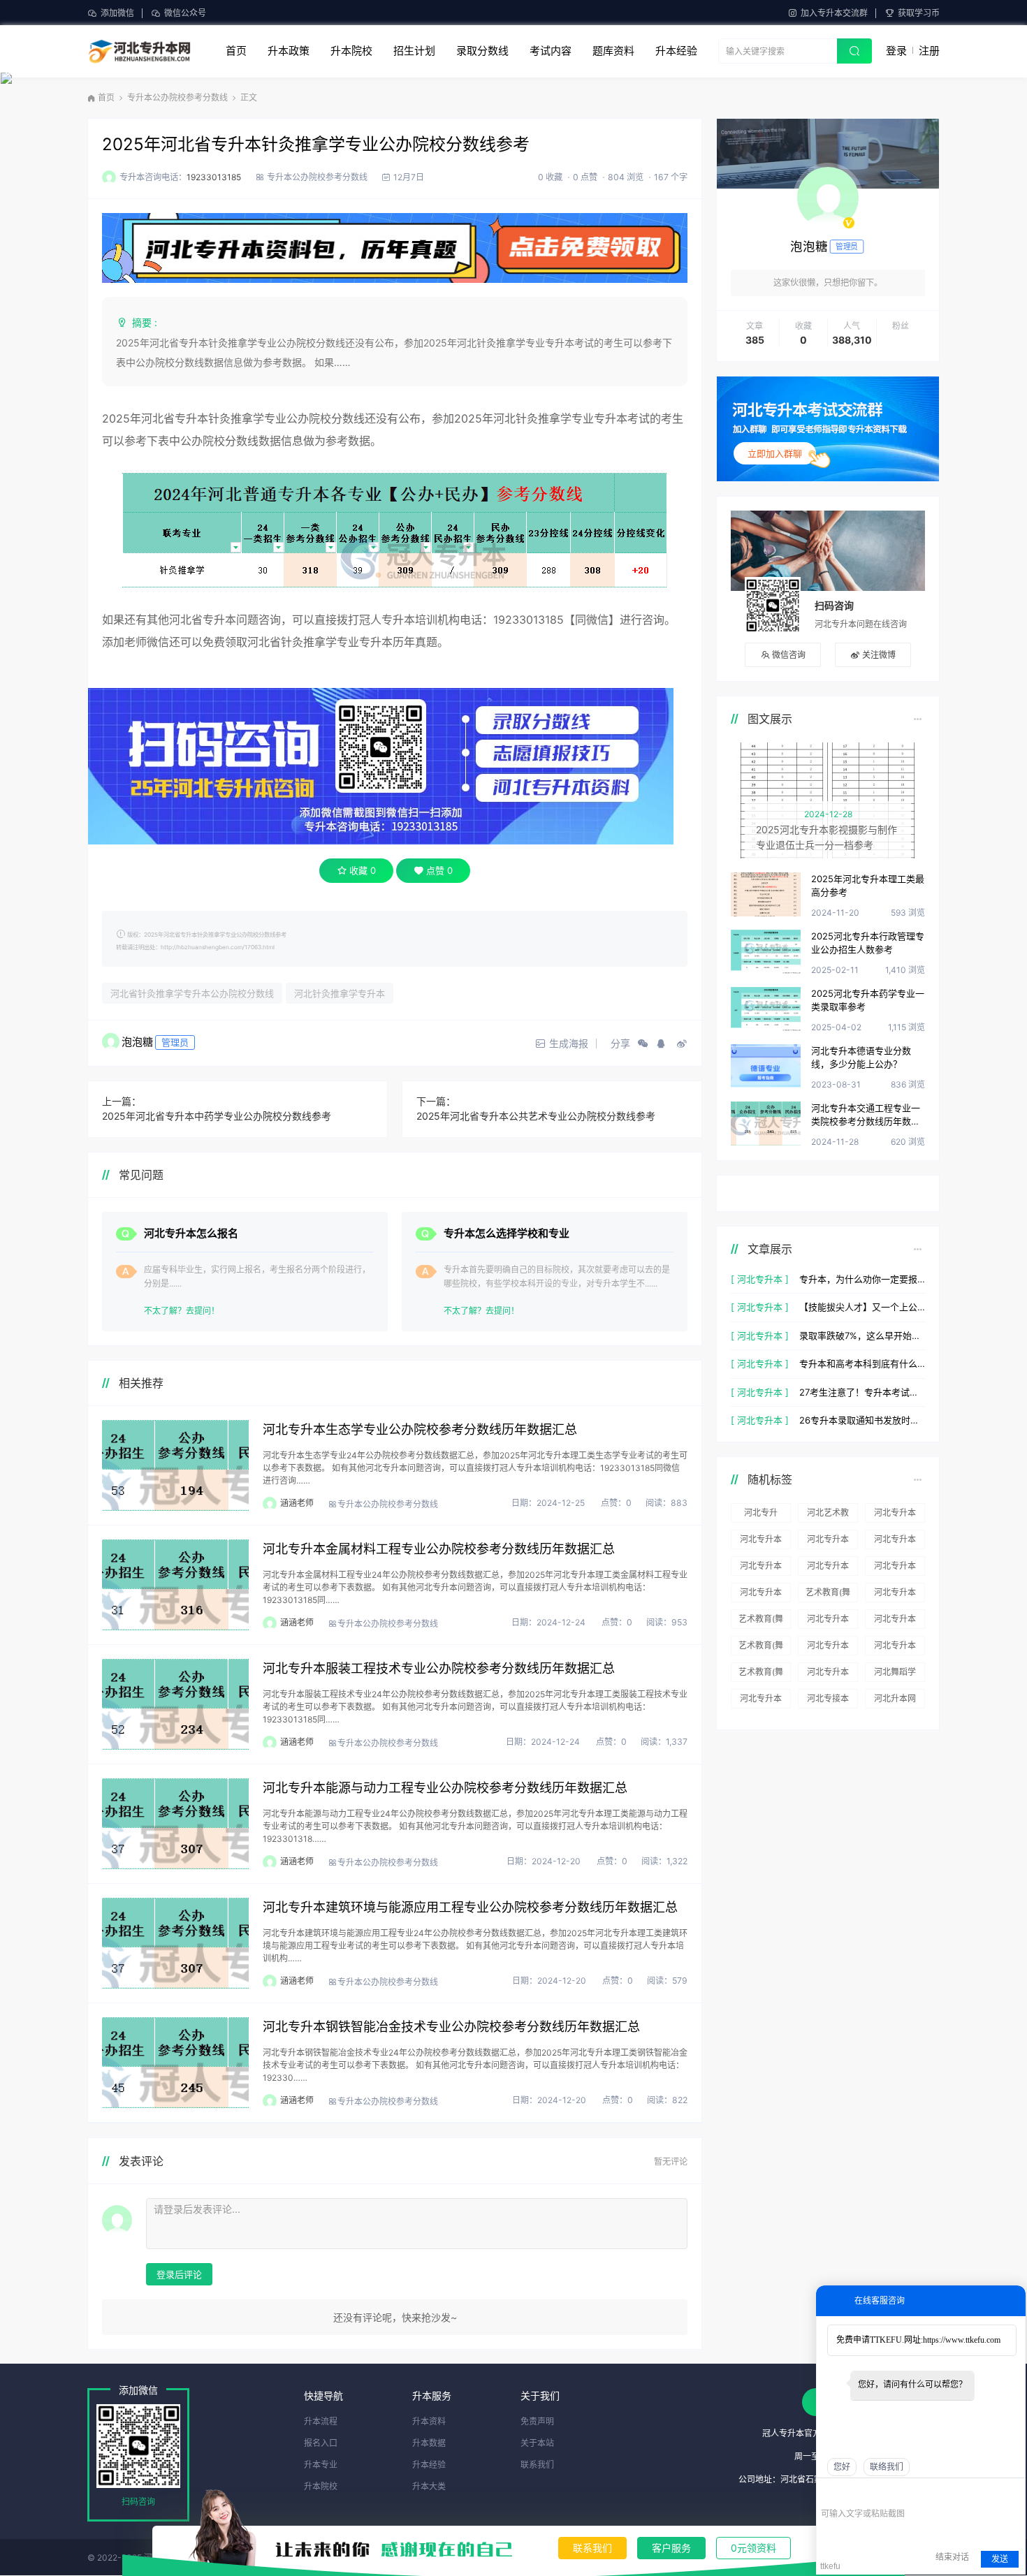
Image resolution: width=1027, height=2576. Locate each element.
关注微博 (879, 655)
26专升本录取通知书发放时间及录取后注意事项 (862, 1420)
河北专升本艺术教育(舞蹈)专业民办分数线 (895, 1621)
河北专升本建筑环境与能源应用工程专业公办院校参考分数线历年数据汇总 (470, 1907)
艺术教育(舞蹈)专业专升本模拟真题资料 (828, 1595)
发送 (1000, 2559)
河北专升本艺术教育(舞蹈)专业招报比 (895, 1515)
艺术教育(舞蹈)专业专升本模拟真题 (761, 1621)
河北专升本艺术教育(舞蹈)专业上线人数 (895, 1648)
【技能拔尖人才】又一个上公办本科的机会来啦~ (862, 1307)
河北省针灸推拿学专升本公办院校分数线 (192, 993)
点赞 (439, 870)
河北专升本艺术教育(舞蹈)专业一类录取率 (761, 1542)
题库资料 (613, 51)
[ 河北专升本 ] (760, 1279)
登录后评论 (179, 2274)
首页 (236, 51)
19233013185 (214, 177)
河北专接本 (828, 1698)
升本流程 (321, 2421)
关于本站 (537, 2443)
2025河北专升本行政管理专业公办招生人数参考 (868, 943)
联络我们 (887, 2467)
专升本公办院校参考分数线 (177, 97)
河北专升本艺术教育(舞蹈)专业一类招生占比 (828, 1542)
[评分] (848, 2494)
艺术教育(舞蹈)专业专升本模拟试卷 (761, 1648)
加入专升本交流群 (834, 13)
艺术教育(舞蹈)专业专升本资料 (761, 1674)
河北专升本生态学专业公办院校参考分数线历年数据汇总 (420, 1429)
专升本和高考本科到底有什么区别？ (862, 1363)
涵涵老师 (297, 1503)
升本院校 (351, 51)
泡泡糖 (137, 1042)
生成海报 (567, 1043)
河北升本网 (895, 1698)
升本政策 (289, 51)
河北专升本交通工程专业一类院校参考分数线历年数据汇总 (866, 1116)
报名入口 (321, 2443)
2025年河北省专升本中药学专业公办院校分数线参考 (217, 1116)
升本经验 (676, 51)
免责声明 (537, 2421)
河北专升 (761, 1513)
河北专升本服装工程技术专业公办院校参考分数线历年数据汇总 (439, 1668)
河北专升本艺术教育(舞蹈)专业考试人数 (828, 1674)
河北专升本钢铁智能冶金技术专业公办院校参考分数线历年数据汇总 (451, 2027)
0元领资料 (753, 2548)
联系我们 (592, 2548)
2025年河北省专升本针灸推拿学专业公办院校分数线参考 (316, 144)
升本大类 (429, 2486)
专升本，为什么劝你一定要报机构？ (862, 1279)
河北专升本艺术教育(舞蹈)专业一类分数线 (895, 1542)
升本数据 (429, 2443)
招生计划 (414, 51)
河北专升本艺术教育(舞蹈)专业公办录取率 (761, 1568)
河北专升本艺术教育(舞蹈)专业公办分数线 (895, 1568)
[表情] (828, 2493)
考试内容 (551, 51)
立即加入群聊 (775, 453)
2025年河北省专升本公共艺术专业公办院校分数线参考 (536, 1116)
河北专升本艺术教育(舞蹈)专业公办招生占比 (828, 1568)
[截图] (885, 2493)
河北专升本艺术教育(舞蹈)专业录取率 (761, 1595)
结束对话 (952, 2557)
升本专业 (321, 2465)
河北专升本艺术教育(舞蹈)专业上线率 (895, 1595)
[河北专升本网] (139, 51)
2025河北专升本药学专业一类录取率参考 (868, 1000)
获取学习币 (919, 13)
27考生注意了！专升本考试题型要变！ (862, 1392)
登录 (896, 51)
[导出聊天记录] (1013, 2493)
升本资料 (429, 2421)
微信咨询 (789, 655)
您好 (842, 2467)
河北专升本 (761, 1698)
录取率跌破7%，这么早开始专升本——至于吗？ (862, 1335)
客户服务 (671, 2548)
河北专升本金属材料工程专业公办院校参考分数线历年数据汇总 (439, 1549)
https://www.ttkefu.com (962, 2340)
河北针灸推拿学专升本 (340, 993)
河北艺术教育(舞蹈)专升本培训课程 (828, 1515)
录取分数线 (482, 51)
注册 (929, 51)
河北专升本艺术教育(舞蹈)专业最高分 (828, 1621)
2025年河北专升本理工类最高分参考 (868, 886)
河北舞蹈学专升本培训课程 (895, 1674)
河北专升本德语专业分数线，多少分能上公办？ (861, 1058)
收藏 (363, 870)
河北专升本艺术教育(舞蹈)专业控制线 (828, 1648)
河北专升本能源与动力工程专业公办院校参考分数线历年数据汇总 (445, 1788)
